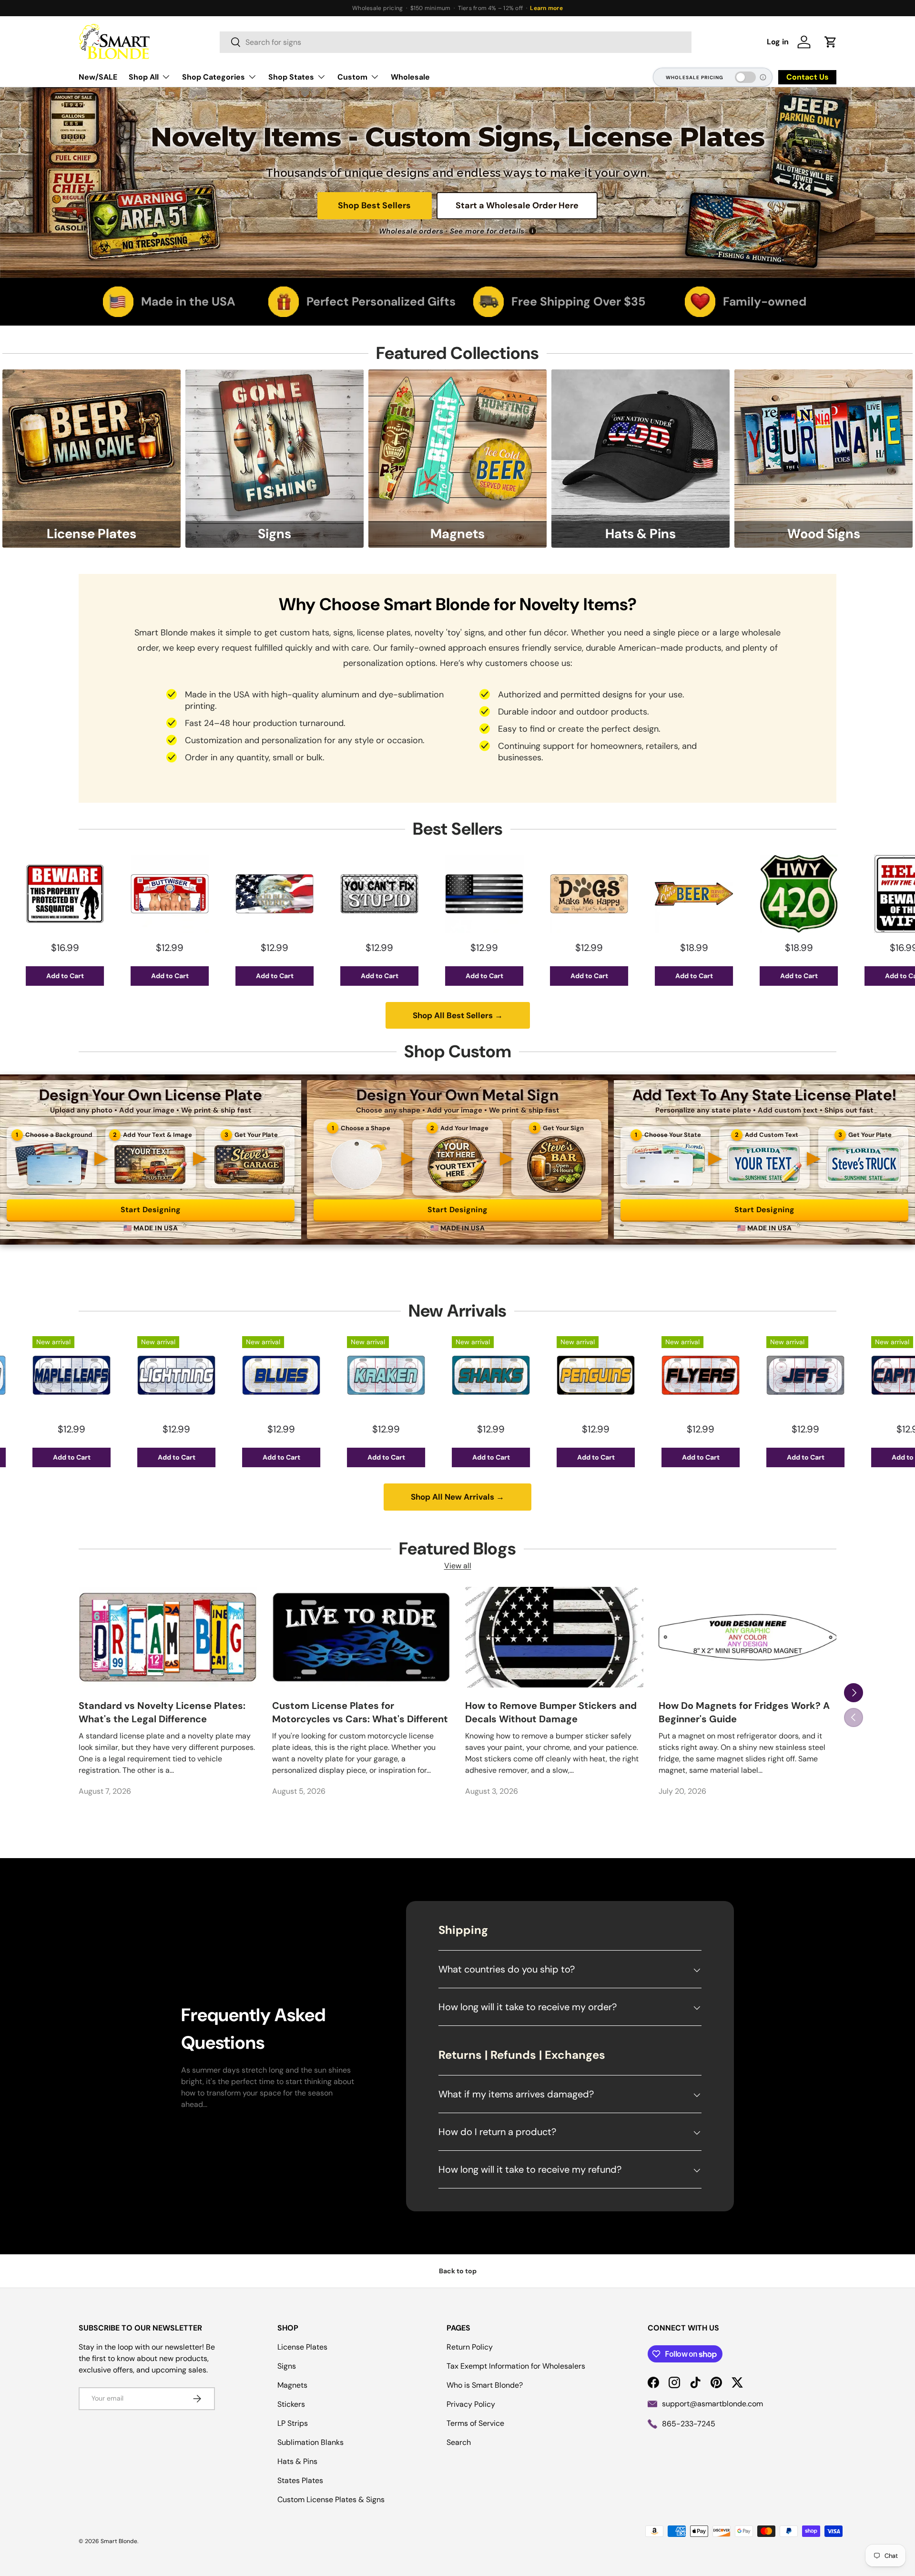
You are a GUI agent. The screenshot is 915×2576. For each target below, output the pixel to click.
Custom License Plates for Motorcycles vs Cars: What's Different (360, 1712)
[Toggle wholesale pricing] (745, 77)
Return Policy (470, 2347)
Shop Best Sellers (374, 205)
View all (458, 1566)
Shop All (144, 77)
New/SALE (98, 77)
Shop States (291, 77)
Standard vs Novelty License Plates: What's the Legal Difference (162, 1712)
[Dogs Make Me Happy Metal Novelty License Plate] (430, 894)
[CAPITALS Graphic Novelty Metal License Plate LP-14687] (752, 1375)
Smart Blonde (119, 2541)
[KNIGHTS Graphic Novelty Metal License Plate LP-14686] (856, 1375)
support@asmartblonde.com (712, 2404)
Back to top (458, 2271)
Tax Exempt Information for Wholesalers (516, 2366)
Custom (352, 77)
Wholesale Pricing (695, 77)
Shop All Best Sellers (458, 1015)
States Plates (300, 2480)
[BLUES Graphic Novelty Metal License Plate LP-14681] (122, 1375)
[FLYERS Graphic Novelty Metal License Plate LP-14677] (542, 1375)
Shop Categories (213, 77)
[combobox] (456, 42)
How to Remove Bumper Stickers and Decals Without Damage (551, 1712)
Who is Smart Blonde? (485, 2385)
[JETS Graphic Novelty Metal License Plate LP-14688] (647, 1375)
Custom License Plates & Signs (331, 2499)
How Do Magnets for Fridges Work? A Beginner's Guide (744, 1712)
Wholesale (410, 77)
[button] (831, 42)
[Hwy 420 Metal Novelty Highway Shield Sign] (640, 894)
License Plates (302, 2347)
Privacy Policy (471, 2404)
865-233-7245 (689, 2424)
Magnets (292, 2385)
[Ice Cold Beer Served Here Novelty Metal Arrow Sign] (535, 894)
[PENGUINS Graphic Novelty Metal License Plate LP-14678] (437, 1375)
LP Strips (293, 2423)
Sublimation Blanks (310, 2442)
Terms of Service (475, 2423)
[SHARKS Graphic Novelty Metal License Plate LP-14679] (332, 1375)
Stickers (291, 2404)
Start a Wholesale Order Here (517, 205)
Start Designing (151, 1210)
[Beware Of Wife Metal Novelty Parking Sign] (745, 894)
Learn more (546, 8)
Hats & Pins (297, 2461)
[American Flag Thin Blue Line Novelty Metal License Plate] (325, 894)
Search (459, 2442)
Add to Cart (116, 976)
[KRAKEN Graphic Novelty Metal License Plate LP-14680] (227, 1375)
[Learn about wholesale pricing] (763, 77)
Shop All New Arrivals (457, 1497)
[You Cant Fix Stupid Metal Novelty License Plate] (221, 894)
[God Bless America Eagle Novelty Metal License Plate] (116, 894)
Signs (287, 2366)
